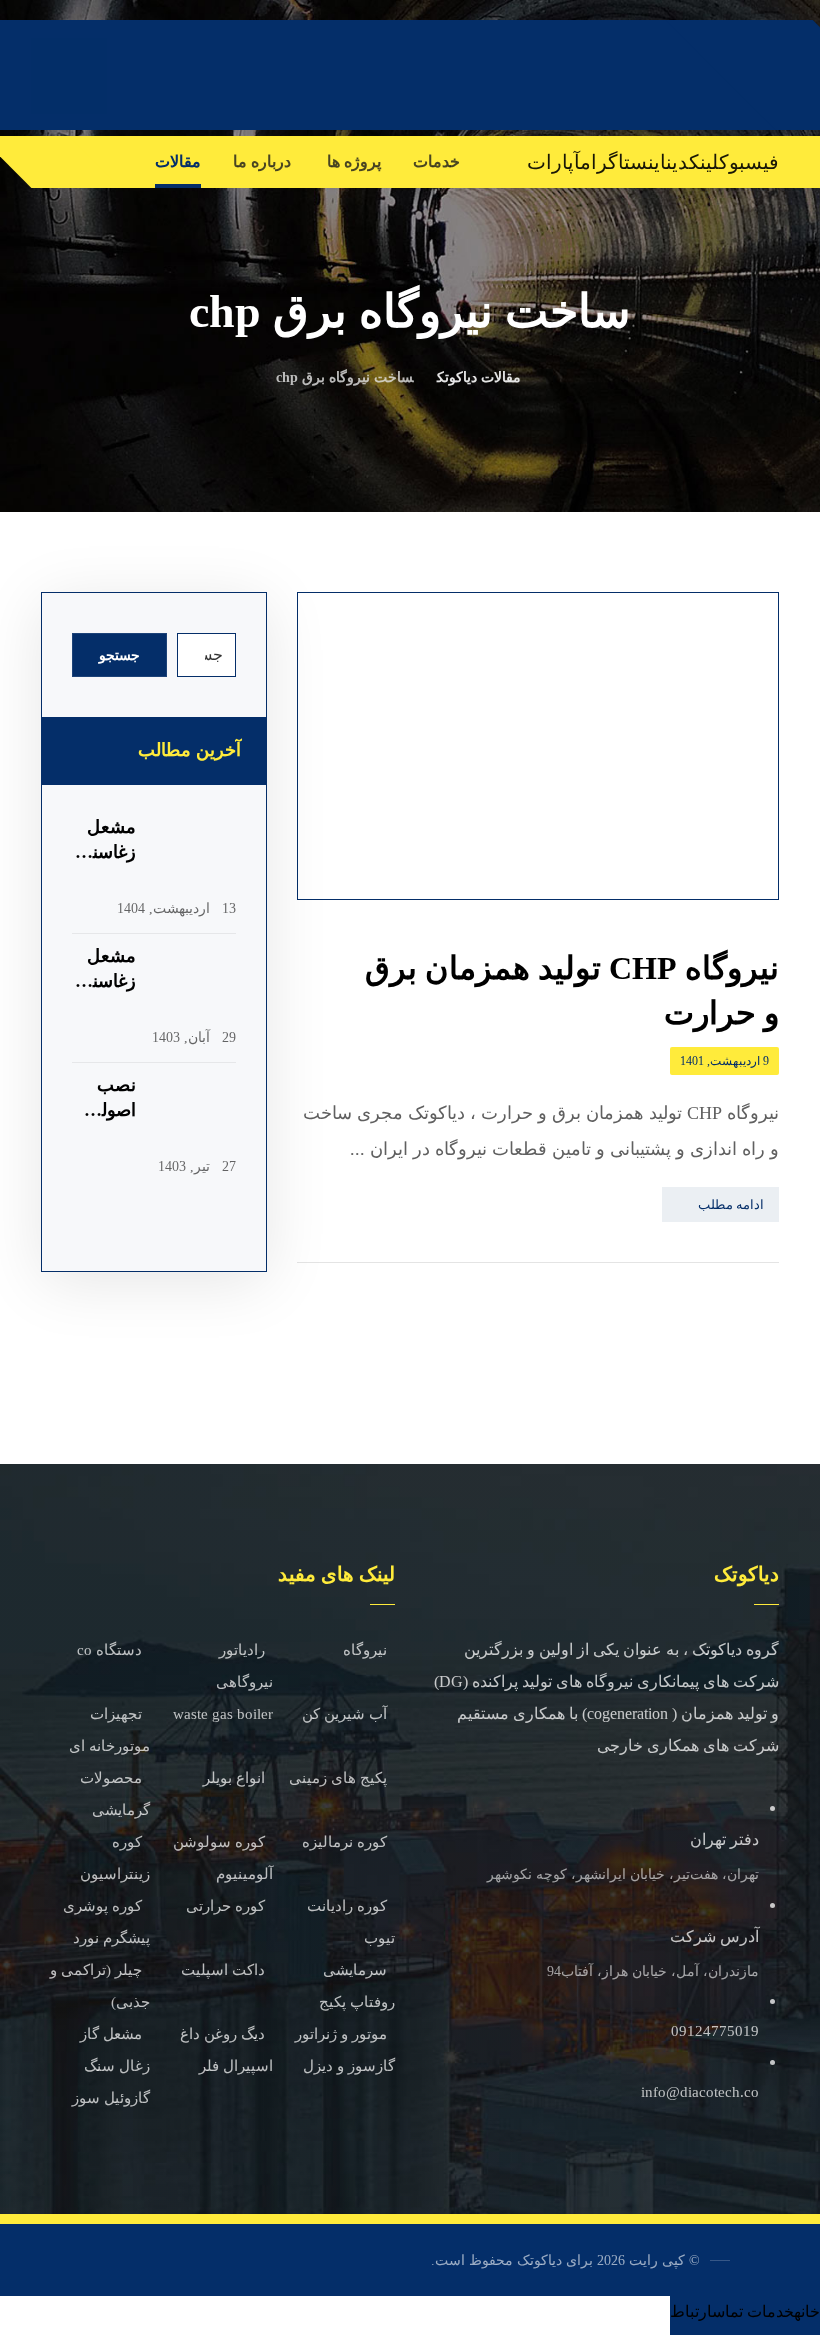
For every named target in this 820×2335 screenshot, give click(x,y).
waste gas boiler (223, 1714)
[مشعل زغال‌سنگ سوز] (196, 984)
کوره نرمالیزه (344, 1842)
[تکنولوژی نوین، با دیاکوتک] (668, 74)
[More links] (119, 162)
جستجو (119, 655)
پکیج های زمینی (338, 1778)
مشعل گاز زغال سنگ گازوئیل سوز (111, 2066)
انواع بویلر (234, 1778)
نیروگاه (365, 1650)
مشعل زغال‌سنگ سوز (108, 981)
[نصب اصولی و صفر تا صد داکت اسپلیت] (196, 1113)
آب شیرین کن (344, 1714)
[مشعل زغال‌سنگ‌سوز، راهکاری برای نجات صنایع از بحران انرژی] (196, 855)
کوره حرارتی (225, 1906)
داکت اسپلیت (223, 1970)
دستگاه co (109, 1650)
